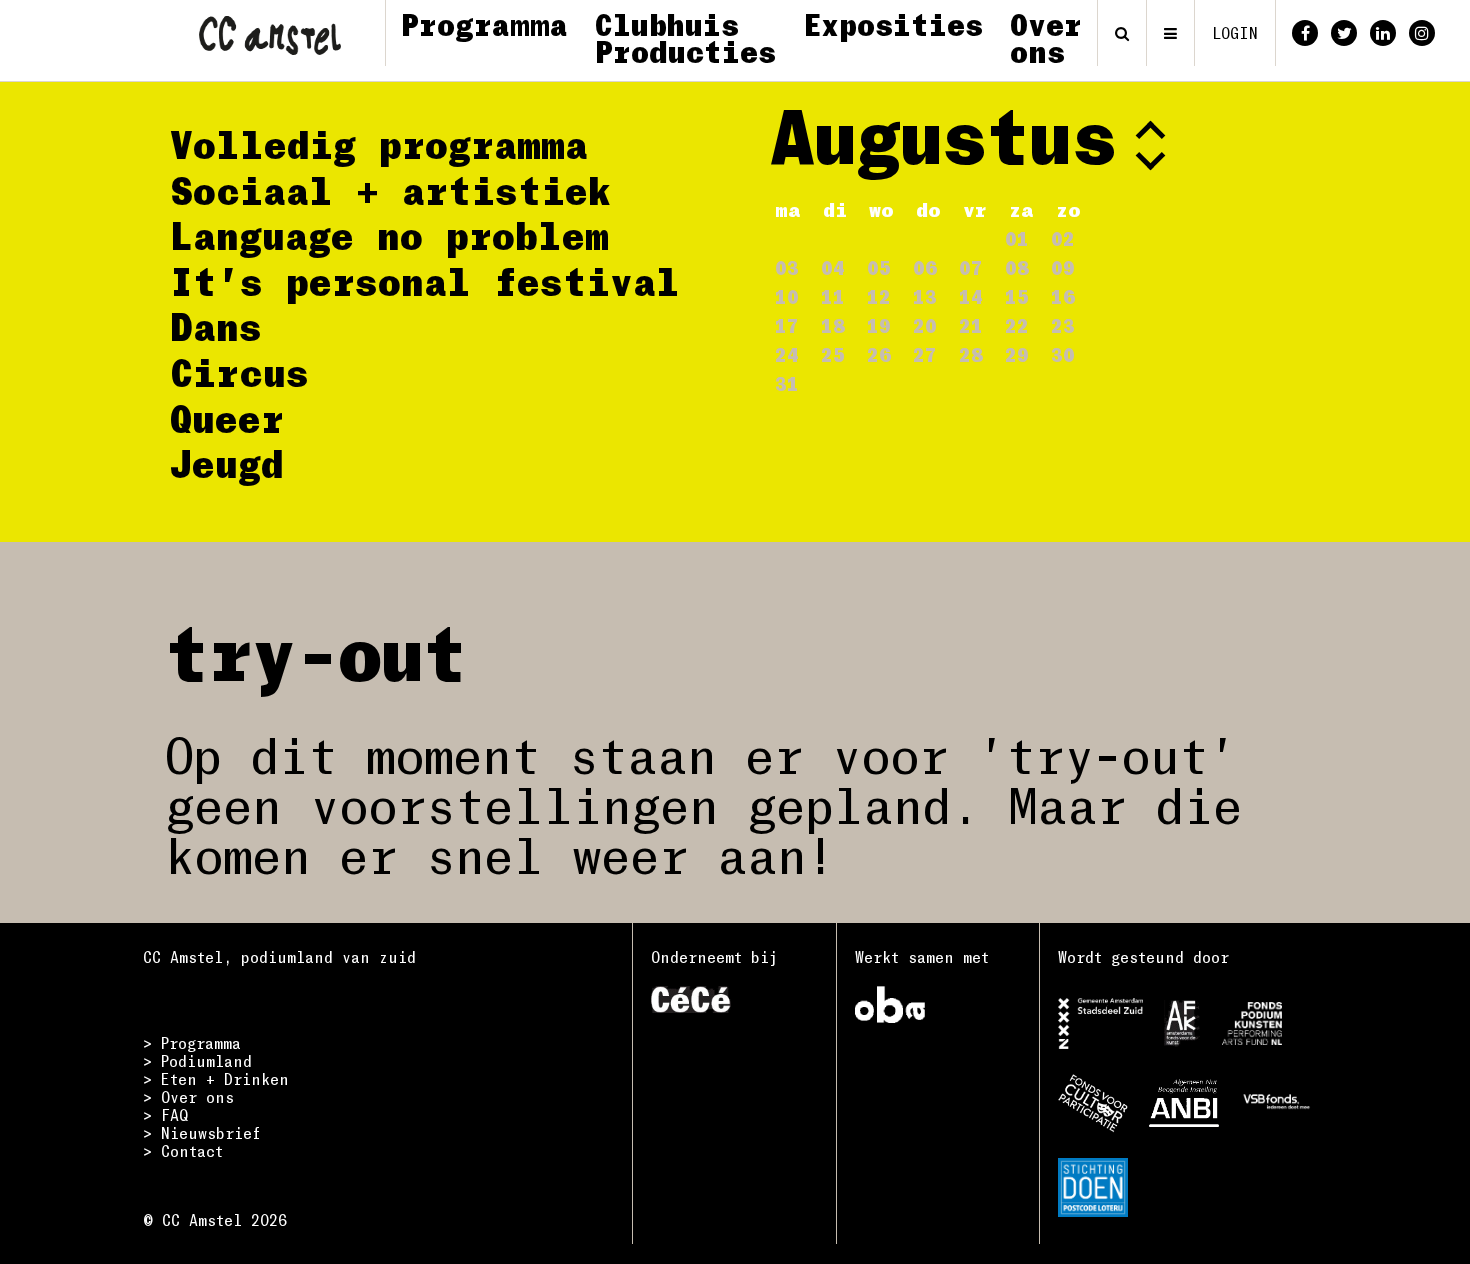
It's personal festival (425, 281)
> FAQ (165, 1115)
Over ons (1046, 37)
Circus (239, 372)
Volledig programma (379, 144)
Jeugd (227, 463)
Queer (227, 418)
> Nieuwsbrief (202, 1133)
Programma (484, 24)
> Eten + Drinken (216, 1079)
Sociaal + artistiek (390, 190)
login (1235, 33)
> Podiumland (197, 1061)
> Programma (192, 1043)
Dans (216, 326)
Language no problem (389, 235)
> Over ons (188, 1097)
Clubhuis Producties (685, 37)
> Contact (183, 1151)
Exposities (893, 24)
